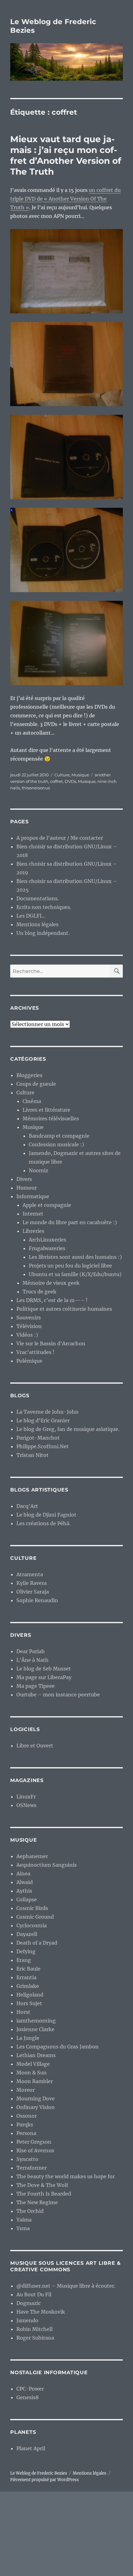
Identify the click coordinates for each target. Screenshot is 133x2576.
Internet (33, 1214)
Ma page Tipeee (36, 1686)
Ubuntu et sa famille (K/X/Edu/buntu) (75, 1274)
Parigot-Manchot (38, 1438)
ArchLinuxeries (47, 1240)
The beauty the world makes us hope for (66, 2176)
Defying (26, 1951)
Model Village (33, 2064)
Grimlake (28, 1986)
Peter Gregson (34, 2142)
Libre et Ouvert (35, 1746)
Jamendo (27, 2320)
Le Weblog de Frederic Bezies (39, 2473)
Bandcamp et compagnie (59, 1136)
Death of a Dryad (37, 1943)
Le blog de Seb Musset (44, 1669)
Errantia (26, 1977)
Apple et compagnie (47, 1205)
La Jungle (28, 2038)
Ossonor (27, 2116)
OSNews (26, 1805)
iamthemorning (36, 2021)
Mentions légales (37, 924)
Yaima (24, 2220)
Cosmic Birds (32, 1908)
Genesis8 (28, 2397)
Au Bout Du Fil (34, 2294)
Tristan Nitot (32, 1455)
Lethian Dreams (36, 2055)
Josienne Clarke (35, 2029)
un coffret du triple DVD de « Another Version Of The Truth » (65, 199)
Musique (80, 775)
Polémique (29, 1361)
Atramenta (30, 1574)
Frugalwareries (47, 1248)
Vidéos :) (27, 1335)
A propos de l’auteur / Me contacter (60, 838)
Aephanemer (32, 1856)
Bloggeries (29, 1075)
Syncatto (27, 2159)
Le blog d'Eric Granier (43, 1420)
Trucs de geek (39, 1292)
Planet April (31, 2448)
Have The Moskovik (41, 2312)
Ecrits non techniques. (44, 907)
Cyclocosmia (32, 1925)
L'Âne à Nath (32, 1660)
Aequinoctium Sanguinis (47, 1865)
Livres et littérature (46, 1110)
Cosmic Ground (35, 1917)
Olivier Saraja (33, 1592)
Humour (27, 1188)
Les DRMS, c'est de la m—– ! (52, 1300)
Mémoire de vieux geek (51, 1283)
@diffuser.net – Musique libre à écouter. (66, 2286)
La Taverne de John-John (47, 1412)
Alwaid (25, 1882)
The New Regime (37, 2202)
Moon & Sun (32, 2073)
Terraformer (32, 2168)
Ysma (23, 2228)
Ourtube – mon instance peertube (58, 1695)
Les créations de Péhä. (43, 1523)
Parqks (25, 2124)
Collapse (27, 1899)
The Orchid (30, 2211)
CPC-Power (30, 2389)
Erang (24, 1960)
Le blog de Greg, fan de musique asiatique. (68, 1429)
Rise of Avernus (35, 2150)
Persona (26, 2133)
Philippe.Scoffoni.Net (43, 1446)
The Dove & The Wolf (42, 2185)
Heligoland (30, 1995)
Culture (62, 775)
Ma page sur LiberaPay (44, 1677)
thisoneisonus (36, 788)
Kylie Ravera (32, 1583)
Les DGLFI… (31, 916)
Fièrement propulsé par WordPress (45, 2480)
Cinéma (32, 1101)
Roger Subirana (35, 2338)
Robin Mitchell (34, 2329)
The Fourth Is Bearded (44, 2194)
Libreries (33, 1231)
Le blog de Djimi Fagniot (46, 1515)
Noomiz (39, 1170)
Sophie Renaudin (37, 1600)
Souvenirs (29, 1318)
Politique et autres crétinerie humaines (64, 1309)
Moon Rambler (35, 2081)
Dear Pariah (31, 1651)
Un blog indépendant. (43, 933)
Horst (23, 2012)
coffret (56, 781)
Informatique (33, 1196)
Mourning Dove (36, 2099)
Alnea (23, 1874)
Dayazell (27, 1934)
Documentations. (38, 898)
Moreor (26, 2090)
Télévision (29, 1326)
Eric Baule (28, 1969)
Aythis (24, 1891)
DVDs (70, 781)
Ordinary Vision (36, 2107)
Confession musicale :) (56, 1144)
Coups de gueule (36, 1084)
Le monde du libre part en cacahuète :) (70, 1222)
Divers (24, 1179)
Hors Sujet (29, 2003)
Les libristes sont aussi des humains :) (75, 1257)
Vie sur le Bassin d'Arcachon (51, 1343)
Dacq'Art (27, 1506)
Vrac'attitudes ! (35, 1352)
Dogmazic (29, 2303)
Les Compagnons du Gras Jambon (58, 2047)
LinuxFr (26, 1797)
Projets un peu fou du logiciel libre (70, 1266)
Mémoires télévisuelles (51, 1118)
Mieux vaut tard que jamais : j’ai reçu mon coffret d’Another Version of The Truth (66, 155)
